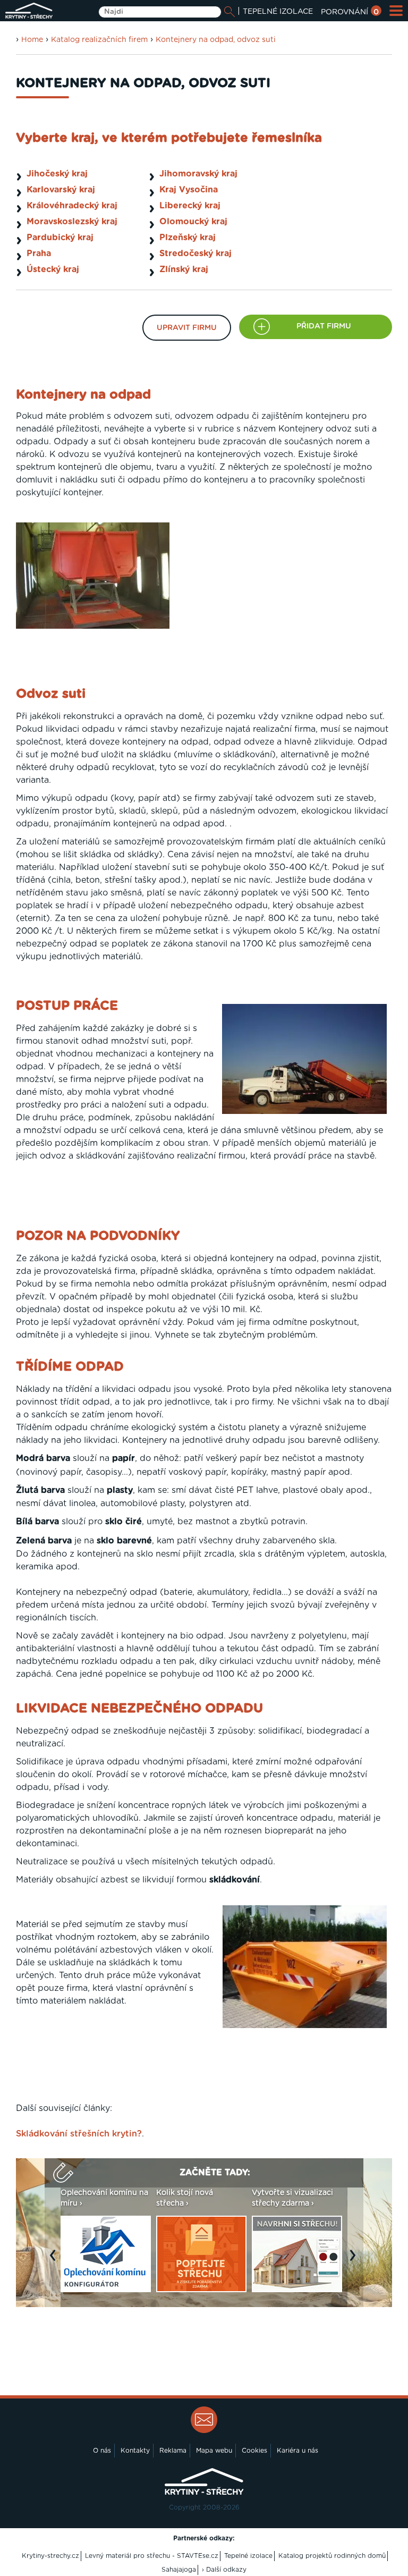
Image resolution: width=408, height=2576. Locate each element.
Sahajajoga (179, 2570)
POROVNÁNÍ (350, 12)
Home (32, 40)
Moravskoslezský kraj (72, 222)
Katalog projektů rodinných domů (332, 2556)
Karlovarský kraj (61, 190)
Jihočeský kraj (57, 174)
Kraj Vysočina (189, 190)
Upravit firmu (187, 328)
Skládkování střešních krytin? (79, 2134)
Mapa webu (214, 2451)
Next (355, 2260)
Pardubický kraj (60, 238)
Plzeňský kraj (188, 238)
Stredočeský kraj (195, 254)
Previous (55, 2260)
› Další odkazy (224, 2570)
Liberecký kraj (190, 206)
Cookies (254, 2451)
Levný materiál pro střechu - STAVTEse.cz (152, 2556)
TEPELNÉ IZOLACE (278, 12)
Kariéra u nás (297, 2451)
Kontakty (135, 2451)
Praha (39, 254)
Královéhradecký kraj (72, 206)
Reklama (173, 2451)
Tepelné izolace (248, 2556)
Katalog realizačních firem (99, 40)
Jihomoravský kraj (198, 174)
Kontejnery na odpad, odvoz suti (216, 40)
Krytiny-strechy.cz (50, 2556)
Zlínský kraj (184, 269)
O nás (102, 2451)
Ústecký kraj (53, 269)
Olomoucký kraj (193, 222)
